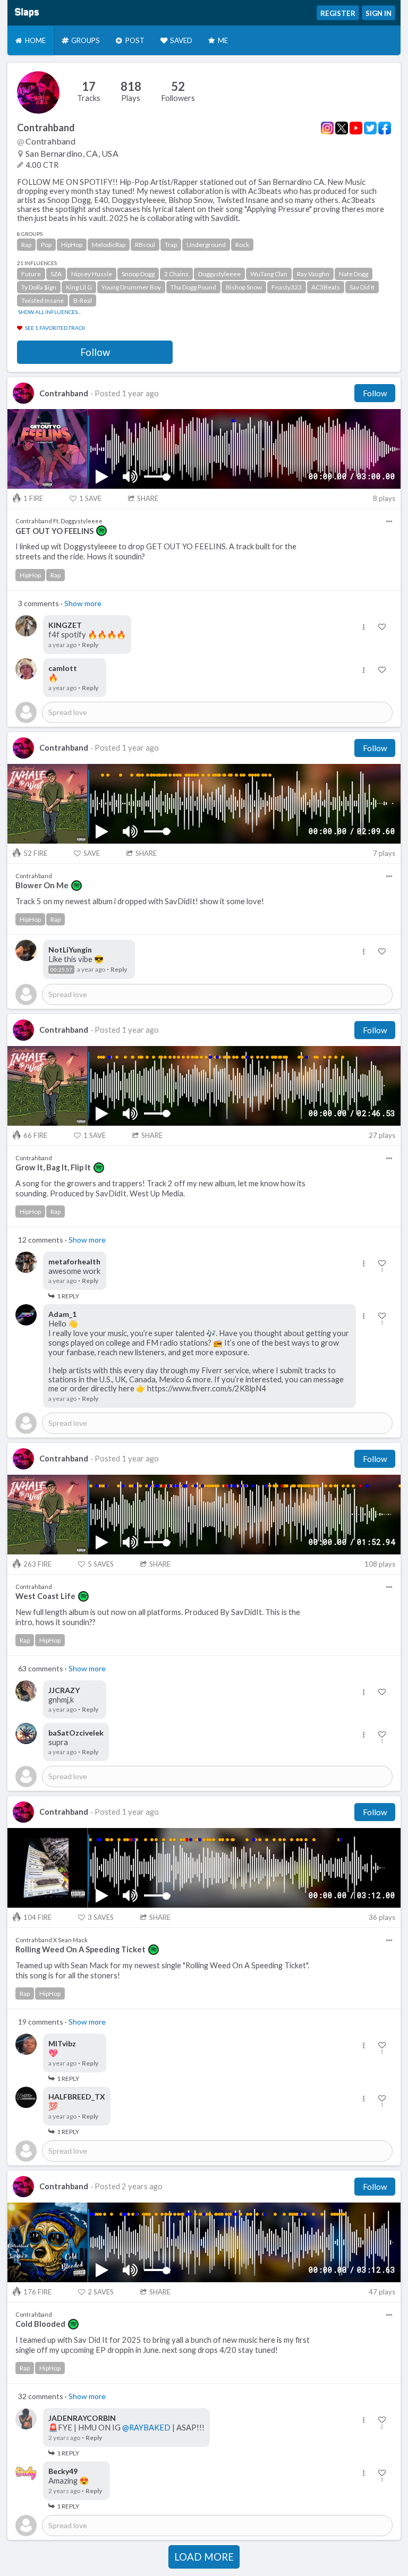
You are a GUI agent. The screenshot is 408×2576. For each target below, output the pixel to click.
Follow (95, 352)
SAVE (90, 498)
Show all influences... (49, 312)
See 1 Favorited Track (55, 328)
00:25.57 (61, 970)
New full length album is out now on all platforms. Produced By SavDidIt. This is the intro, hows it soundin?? (158, 1617)
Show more (83, 603)
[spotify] (101, 531)
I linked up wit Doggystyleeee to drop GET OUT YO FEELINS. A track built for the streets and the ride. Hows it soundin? (156, 551)
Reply (90, 645)
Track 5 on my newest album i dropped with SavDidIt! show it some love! (140, 901)
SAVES (101, 1564)
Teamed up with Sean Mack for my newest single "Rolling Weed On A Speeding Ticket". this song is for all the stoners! (162, 1970)
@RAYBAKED (146, 2428)
